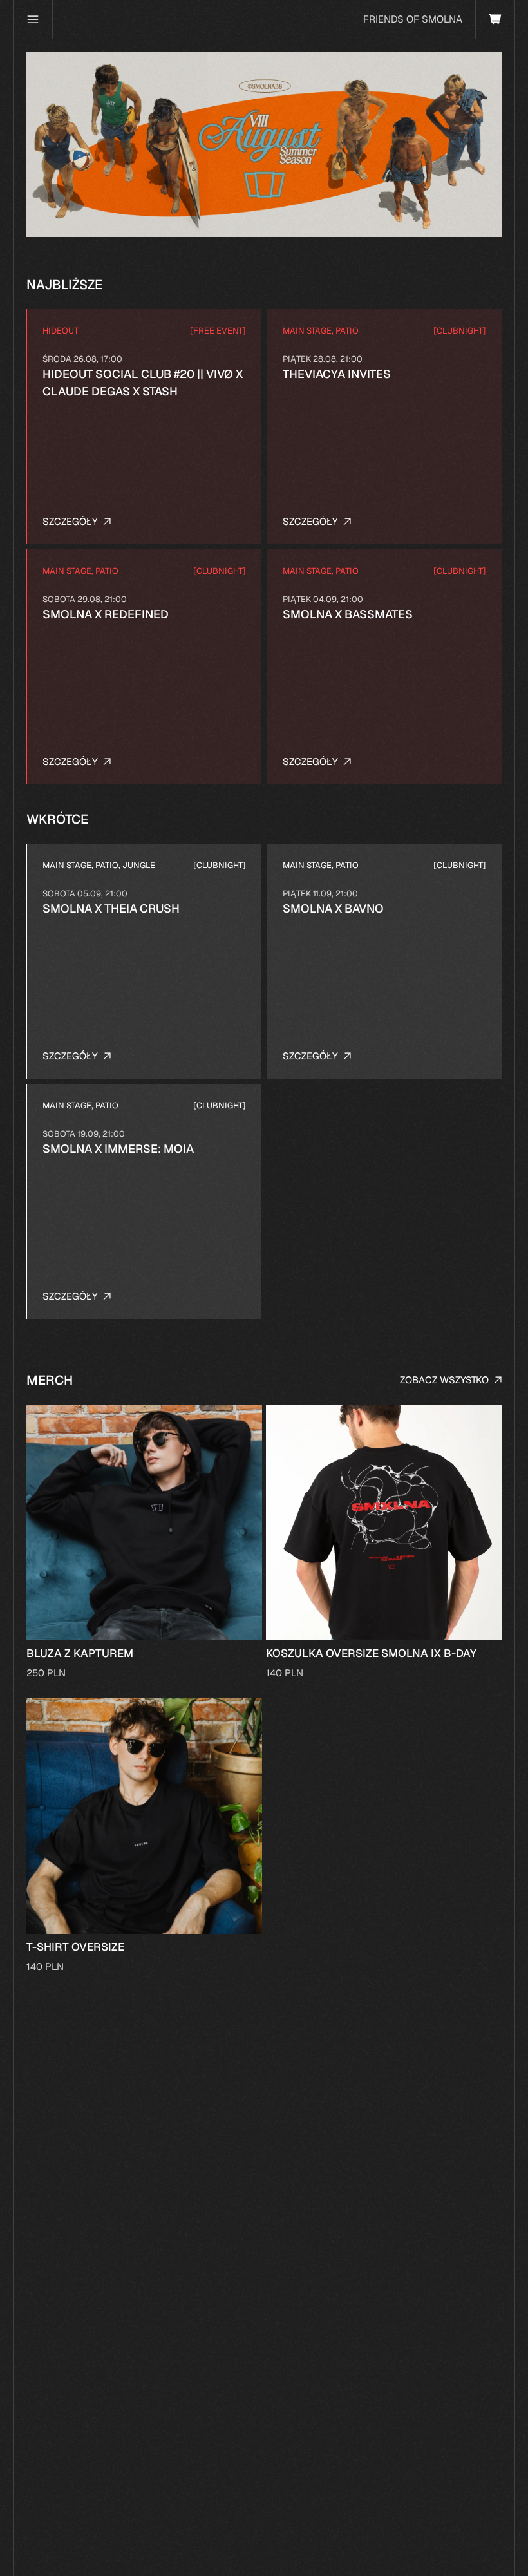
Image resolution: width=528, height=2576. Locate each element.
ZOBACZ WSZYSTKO (444, 1380)
